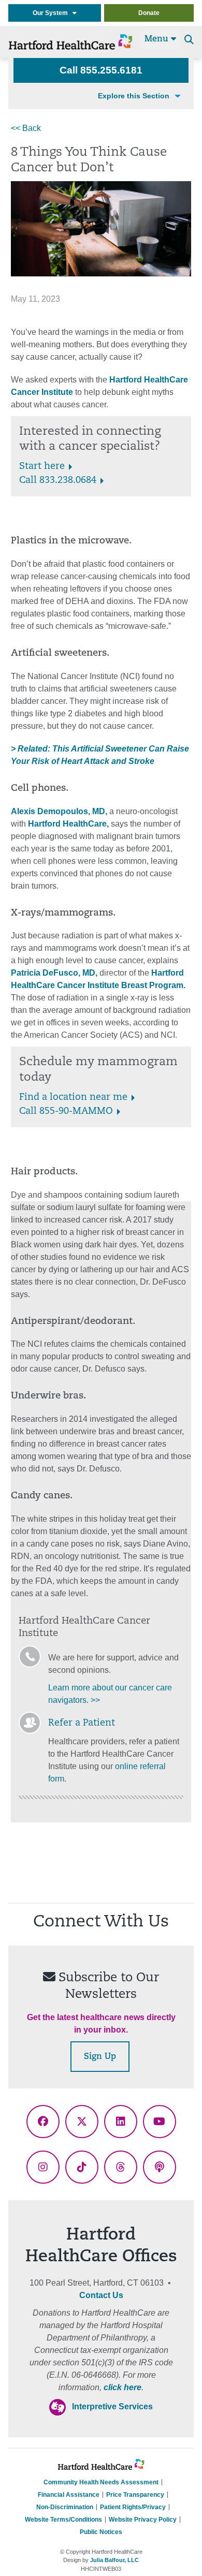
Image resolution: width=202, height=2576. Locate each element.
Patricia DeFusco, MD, (54, 973)
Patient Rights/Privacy (133, 2507)
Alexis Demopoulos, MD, (59, 811)
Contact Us (101, 2295)
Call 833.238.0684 (58, 481)
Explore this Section (134, 96)
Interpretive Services (112, 2406)
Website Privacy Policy (143, 2520)
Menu (158, 39)
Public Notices (101, 2532)
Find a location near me (73, 1098)
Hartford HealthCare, (68, 824)
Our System (53, 13)
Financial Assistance (69, 2495)
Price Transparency (135, 2495)
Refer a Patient (82, 1724)
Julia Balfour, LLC (114, 2560)
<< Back (26, 128)
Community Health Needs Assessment (101, 2482)
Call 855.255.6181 (101, 70)
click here (122, 2387)
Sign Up (100, 2057)
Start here (42, 467)
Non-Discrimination (65, 2507)
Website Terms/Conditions (63, 2520)
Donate (149, 13)
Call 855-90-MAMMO (66, 1112)
